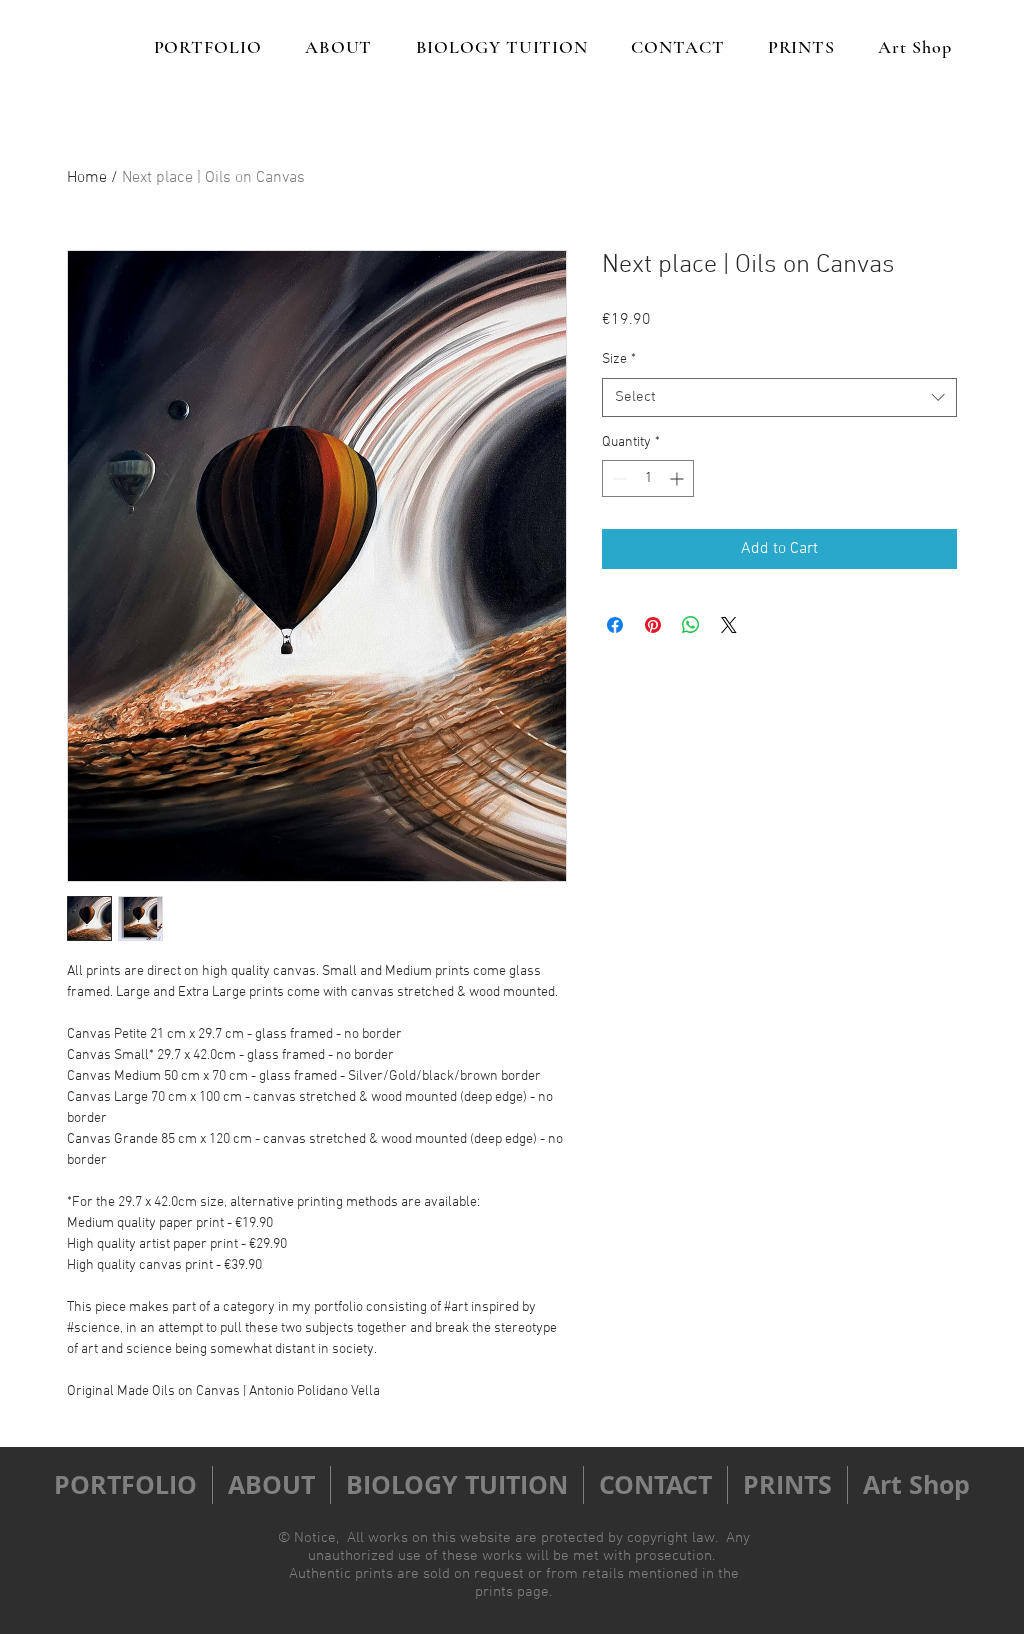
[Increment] (678, 478)
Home (87, 178)
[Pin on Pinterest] (653, 625)
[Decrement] (617, 478)
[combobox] (779, 397)
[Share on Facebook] (615, 625)
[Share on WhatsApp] (691, 625)
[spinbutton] (648, 478)
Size (619, 359)
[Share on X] (729, 625)
